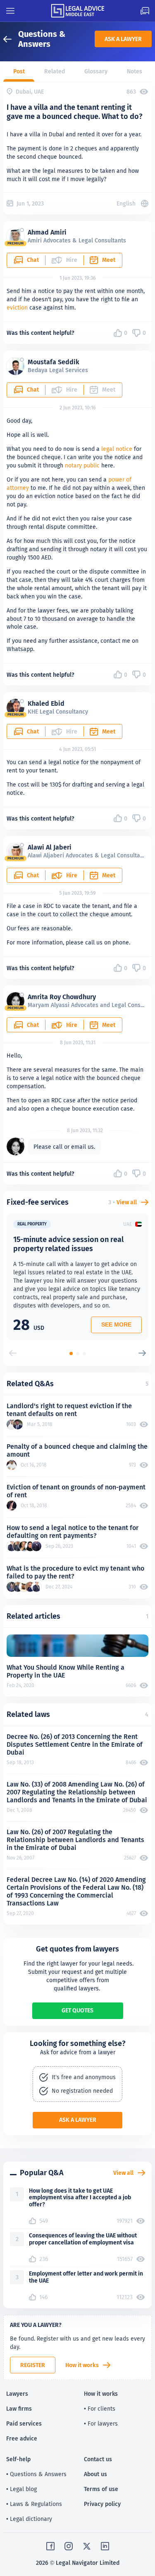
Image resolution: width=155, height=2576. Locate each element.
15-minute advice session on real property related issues (68, 1244)
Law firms (19, 2409)
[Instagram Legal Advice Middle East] (69, 2546)
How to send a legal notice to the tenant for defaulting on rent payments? (73, 1532)
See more (116, 1324)
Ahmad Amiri (47, 232)
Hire (72, 875)
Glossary (96, 71)
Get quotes (77, 2010)
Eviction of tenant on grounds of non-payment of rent (76, 1491)
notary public (82, 465)
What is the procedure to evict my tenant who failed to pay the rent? (75, 1572)
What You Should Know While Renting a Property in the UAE (66, 1671)
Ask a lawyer (123, 39)
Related (55, 71)
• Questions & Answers (36, 2474)
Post (19, 71)
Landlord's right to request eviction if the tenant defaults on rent (69, 1410)
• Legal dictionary (29, 2519)
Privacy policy (102, 2504)
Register (33, 2365)
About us (95, 2474)
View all (127, 1202)
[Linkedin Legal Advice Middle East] (105, 2546)
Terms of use (101, 2489)
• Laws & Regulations (34, 2504)
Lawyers (17, 2394)
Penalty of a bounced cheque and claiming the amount (77, 1450)
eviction (17, 307)
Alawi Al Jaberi (50, 847)
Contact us (98, 2459)
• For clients (100, 2409)
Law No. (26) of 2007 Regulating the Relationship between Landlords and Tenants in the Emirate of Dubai (75, 1840)
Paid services (24, 2423)
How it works (82, 2365)
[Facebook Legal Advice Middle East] (50, 2546)
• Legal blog (21, 2489)
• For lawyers (101, 2423)
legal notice (117, 449)
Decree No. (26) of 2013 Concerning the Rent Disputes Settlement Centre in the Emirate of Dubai (75, 1744)
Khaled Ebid (46, 703)
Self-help (18, 2459)
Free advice (22, 2438)
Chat (33, 260)
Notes (135, 71)
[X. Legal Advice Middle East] (87, 2546)
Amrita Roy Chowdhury (62, 997)
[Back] (11, 39)
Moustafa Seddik (54, 362)
